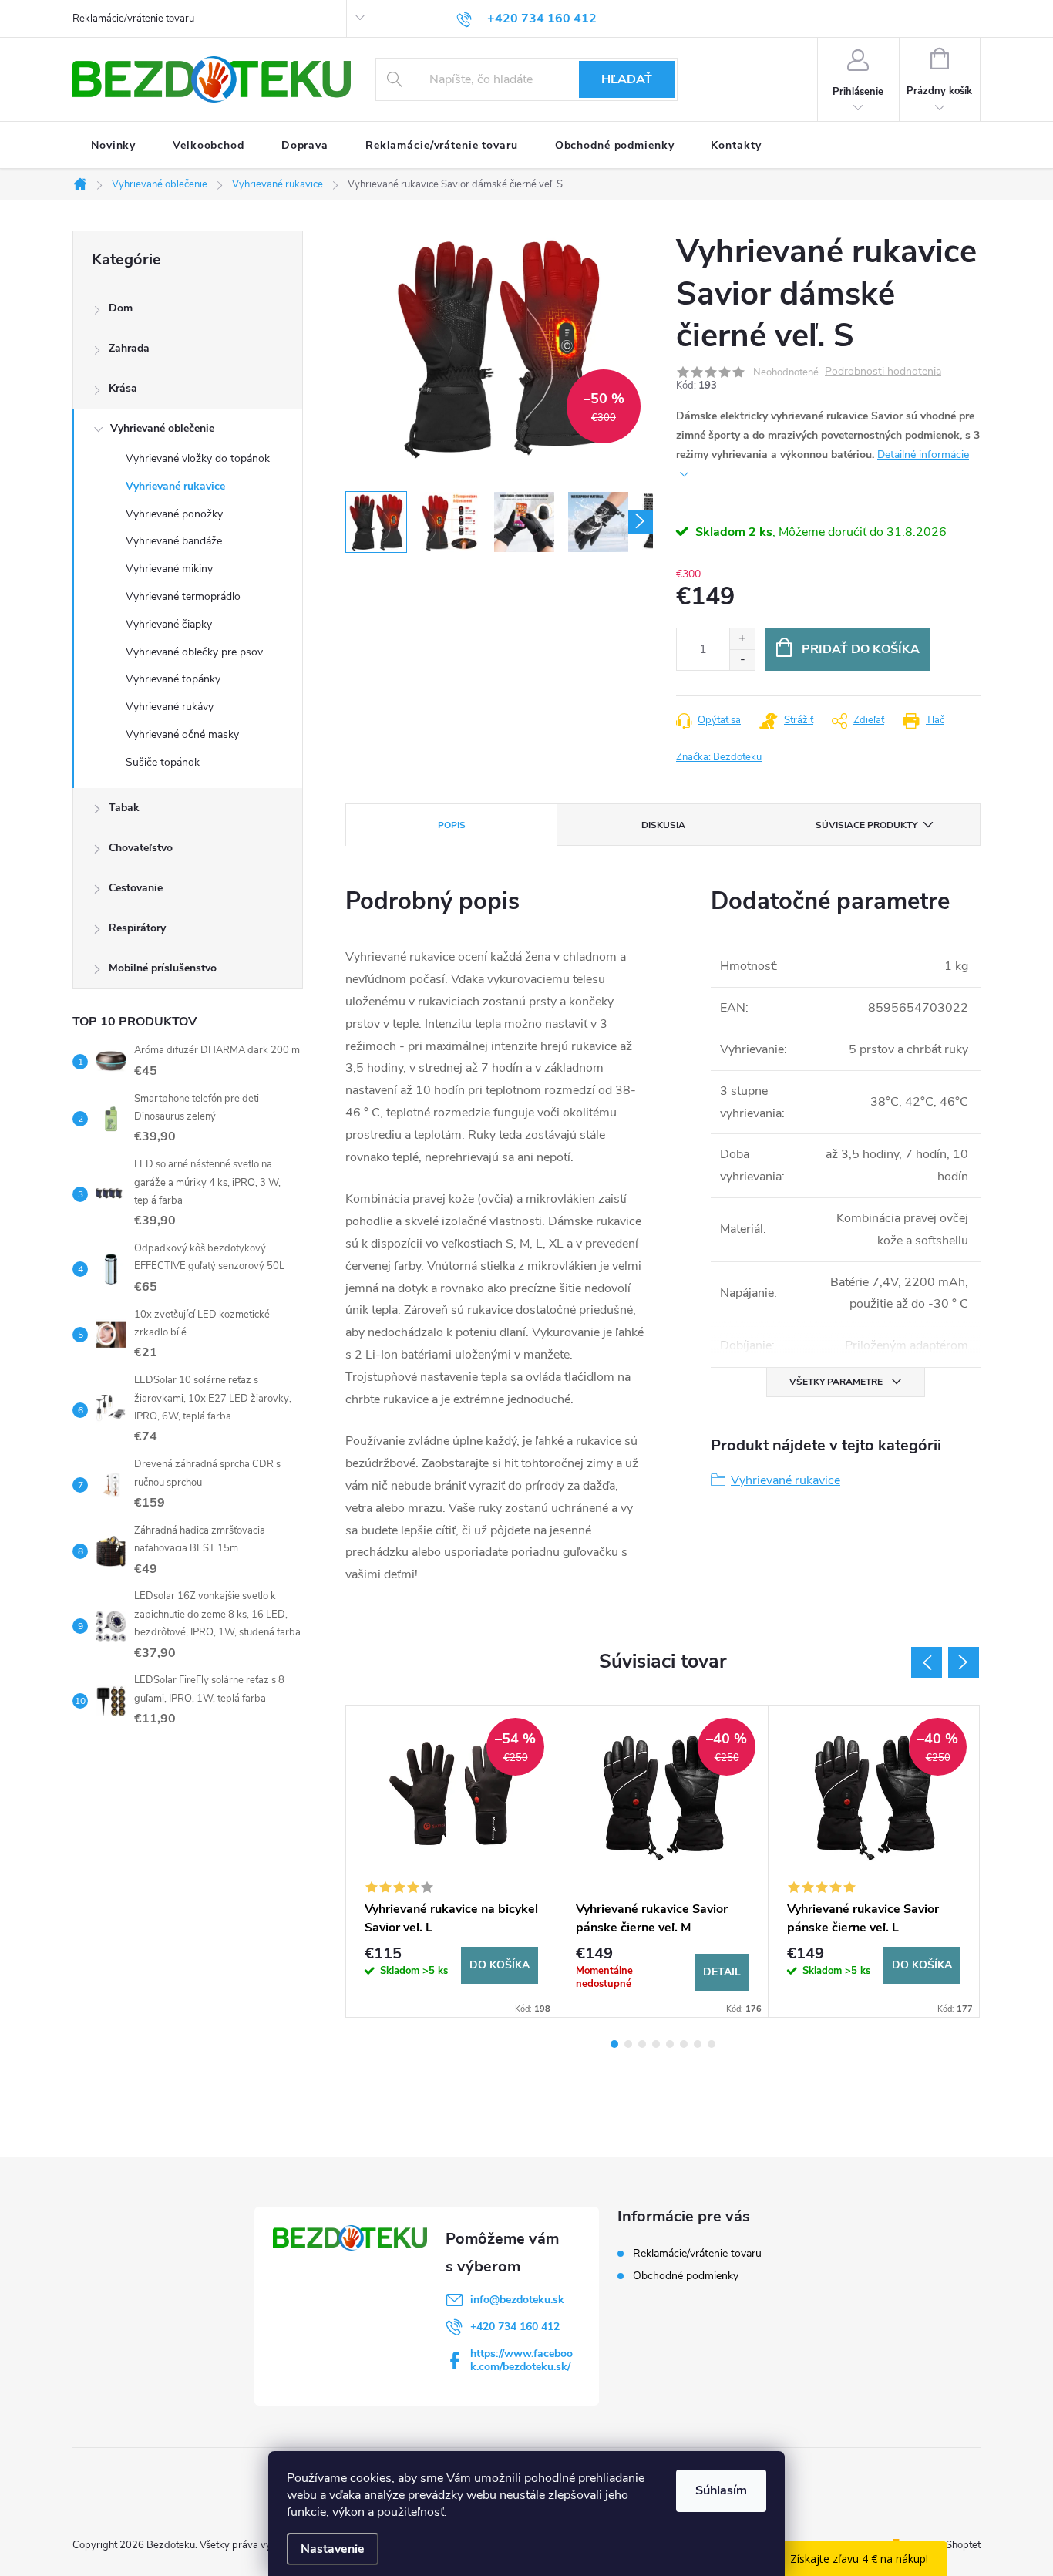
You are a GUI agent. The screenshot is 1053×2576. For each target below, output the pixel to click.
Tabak (124, 808)
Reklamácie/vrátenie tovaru (133, 19)
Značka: (719, 757)
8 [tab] (712, 2044)
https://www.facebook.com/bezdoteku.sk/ (521, 2360)
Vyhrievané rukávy (170, 707)
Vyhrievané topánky (173, 679)
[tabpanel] (452, 1861)
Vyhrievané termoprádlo (183, 596)
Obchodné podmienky (686, 2276)
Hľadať (627, 79)
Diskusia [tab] (663, 825)
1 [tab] (614, 2044)
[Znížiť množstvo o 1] (742, 660)
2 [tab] (628, 2044)
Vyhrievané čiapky (169, 624)
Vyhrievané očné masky (182, 734)
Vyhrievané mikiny (169, 569)
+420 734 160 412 (515, 2327)
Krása (123, 388)
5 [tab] (670, 2044)
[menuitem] (113, 146)
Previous (927, 1662)
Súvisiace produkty (866, 825)
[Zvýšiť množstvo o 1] (742, 639)
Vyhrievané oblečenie (162, 428)
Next (964, 1662)
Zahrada (129, 348)
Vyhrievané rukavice (175, 486)
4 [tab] (656, 2044)
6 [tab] (684, 2044)
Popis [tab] (452, 825)
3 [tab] (642, 2044)
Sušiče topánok (163, 762)
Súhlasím (721, 2490)
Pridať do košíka (861, 649)
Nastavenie (333, 2549)
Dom (121, 308)
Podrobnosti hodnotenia (883, 372)
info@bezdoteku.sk (517, 2300)
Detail (722, 1972)
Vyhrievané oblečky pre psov (194, 652)
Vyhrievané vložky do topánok (198, 458)
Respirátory (137, 928)
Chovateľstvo (141, 848)
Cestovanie (136, 888)
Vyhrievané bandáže (174, 541)
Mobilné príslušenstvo (163, 968)
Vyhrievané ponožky (174, 514)
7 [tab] (698, 2044)
